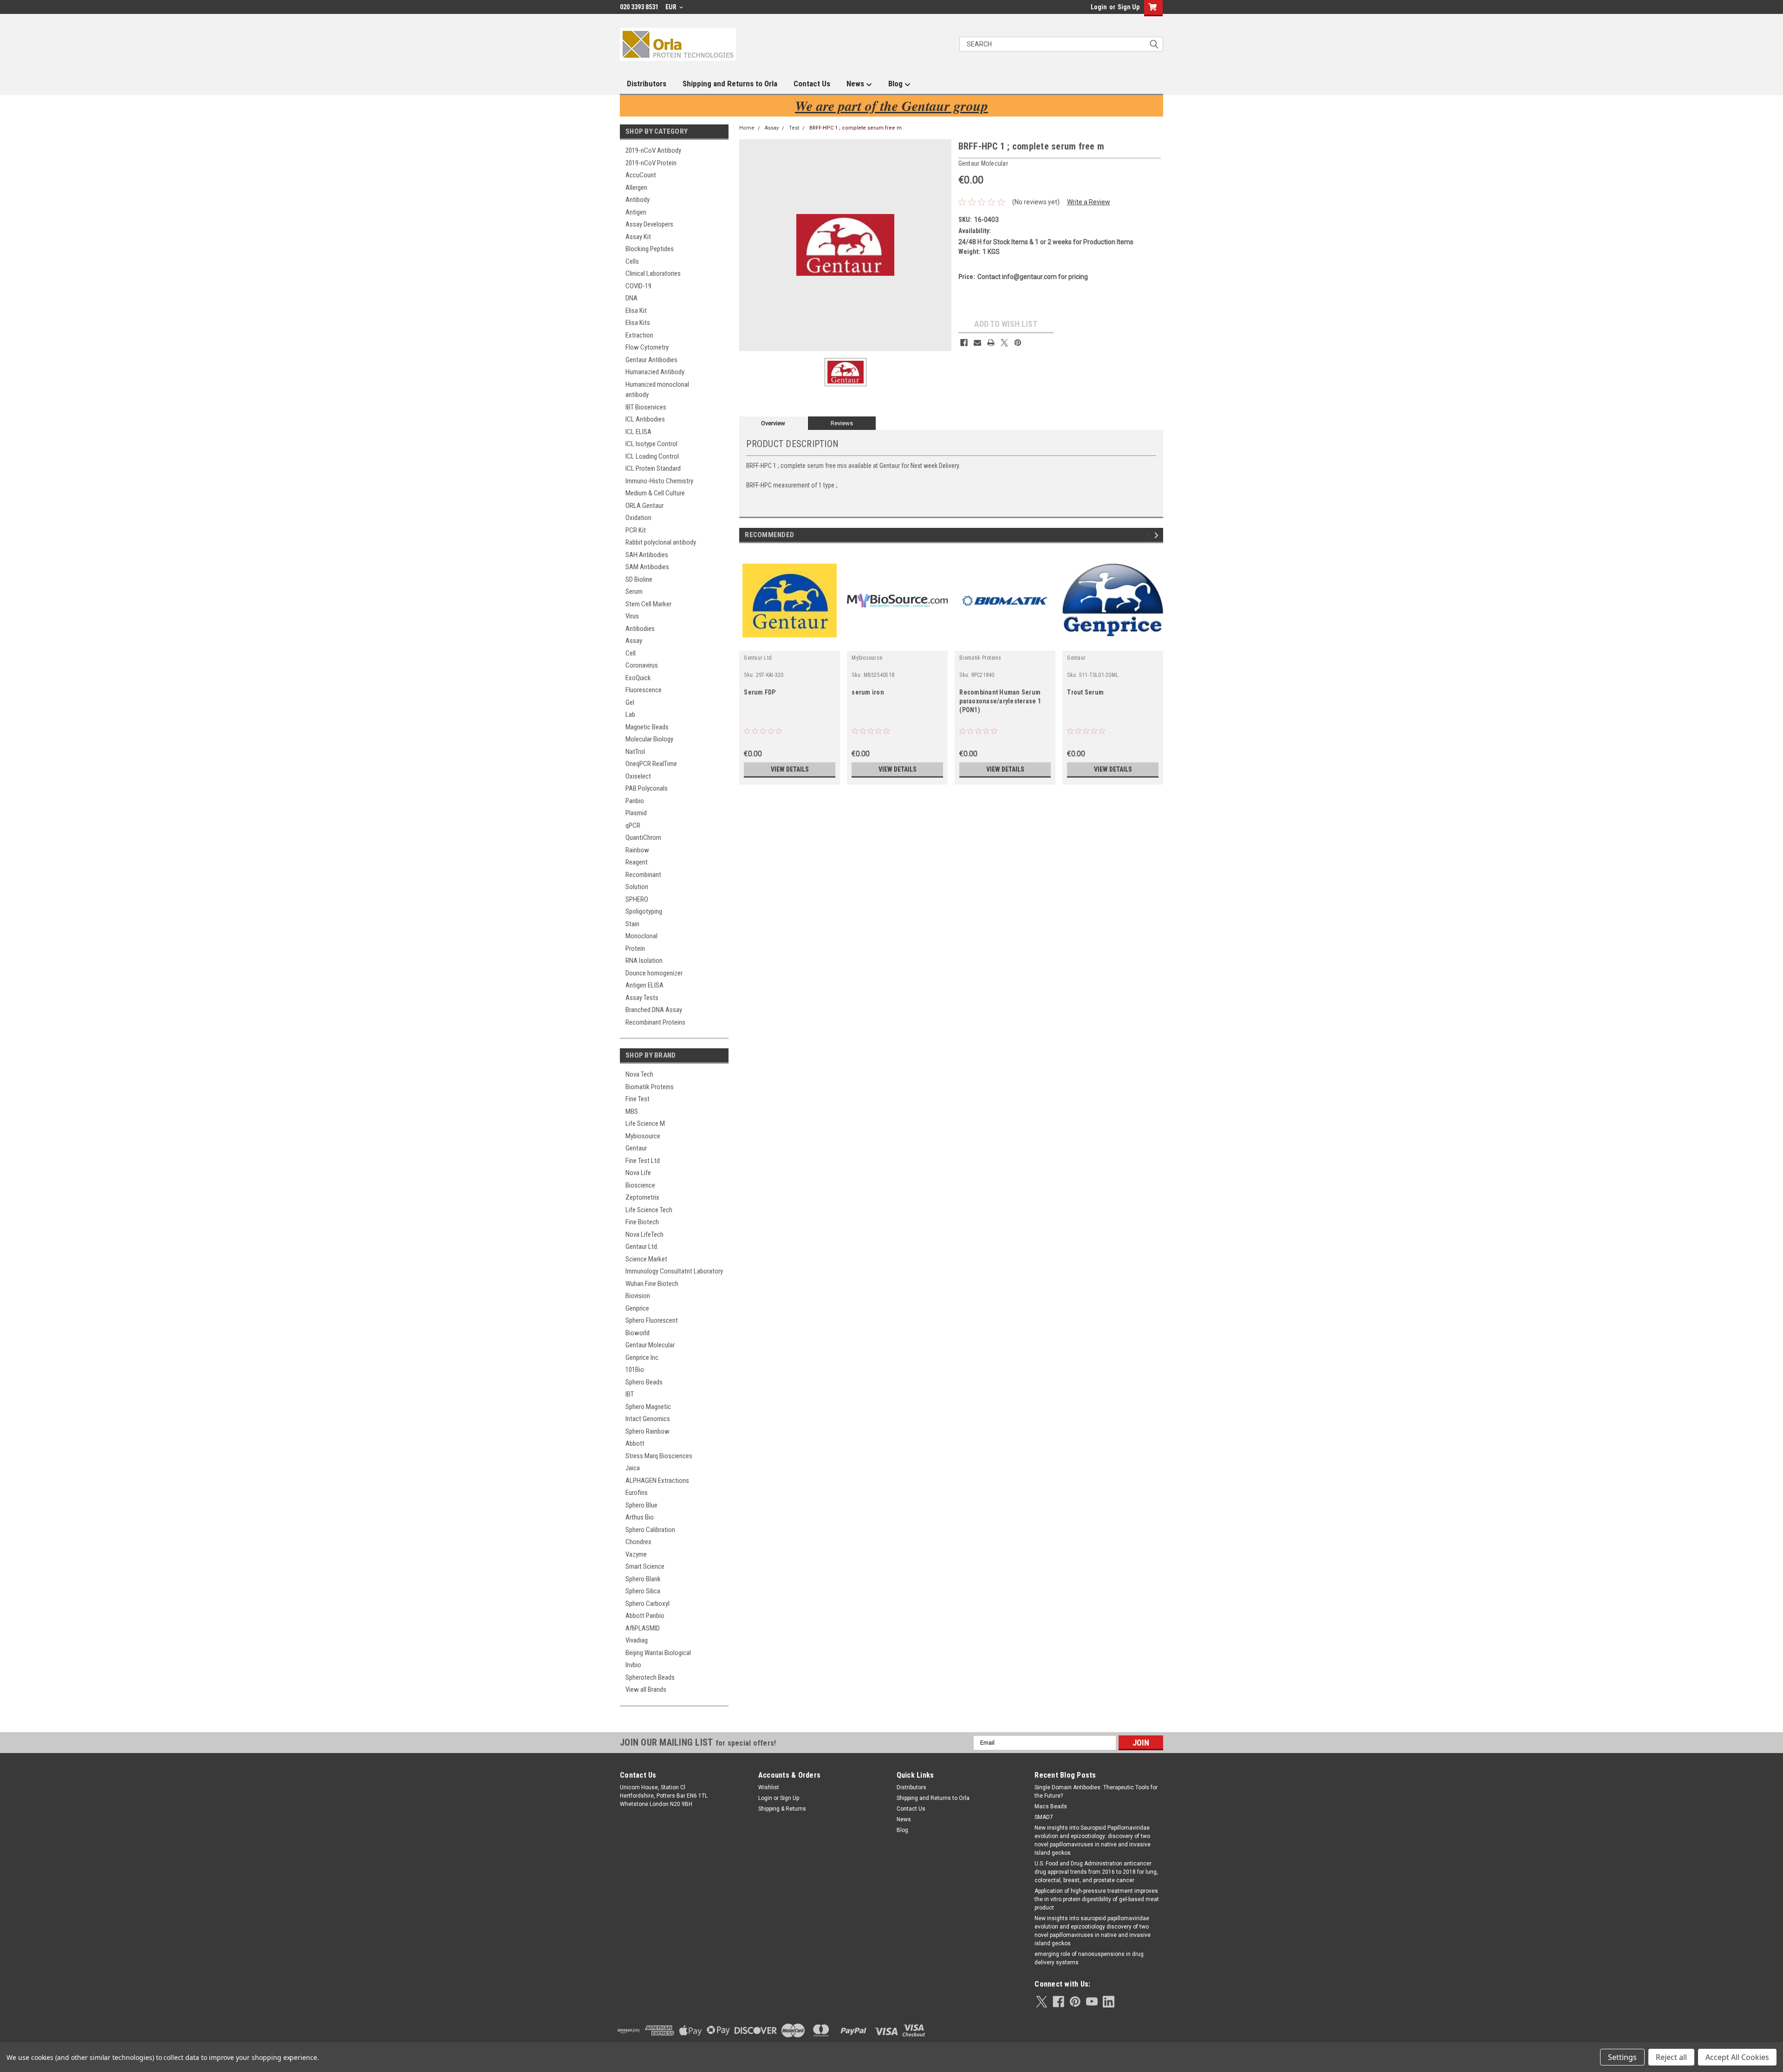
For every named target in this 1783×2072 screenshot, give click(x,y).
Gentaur (636, 1148)
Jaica (633, 1468)
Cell (631, 653)
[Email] (977, 343)
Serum (634, 591)
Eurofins (637, 1493)
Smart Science (645, 1566)
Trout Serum (1085, 692)
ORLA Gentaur (644, 506)
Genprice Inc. (643, 1358)
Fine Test (638, 1099)
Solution (637, 887)
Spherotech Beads (650, 1677)
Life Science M (645, 1124)
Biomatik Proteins (650, 1087)
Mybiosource (643, 1136)
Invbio (633, 1665)
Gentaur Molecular (650, 1345)
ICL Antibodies (645, 419)
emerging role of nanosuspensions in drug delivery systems (1089, 1958)
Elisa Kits (638, 323)
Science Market (646, 1259)
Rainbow (637, 850)
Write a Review (1089, 202)
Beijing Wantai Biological (658, 1653)
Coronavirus (642, 665)
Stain (632, 924)
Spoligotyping (644, 911)
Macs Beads (1051, 1806)
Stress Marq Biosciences (659, 1456)
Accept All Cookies (1737, 2057)
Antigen (636, 212)
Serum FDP (760, 692)
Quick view (790, 644)
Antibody (638, 200)
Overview (773, 423)
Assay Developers (649, 224)
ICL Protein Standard (653, 468)
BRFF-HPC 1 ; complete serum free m (856, 128)
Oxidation (638, 518)
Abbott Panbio (645, 1616)
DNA (631, 298)
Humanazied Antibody (655, 372)
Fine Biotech (642, 1222)
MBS (632, 1111)
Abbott (635, 1443)
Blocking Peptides (650, 249)
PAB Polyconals (647, 788)
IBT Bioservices (646, 407)
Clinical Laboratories (653, 273)
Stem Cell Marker (648, 604)
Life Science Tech (649, 1210)
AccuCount (641, 175)
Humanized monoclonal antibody (657, 390)
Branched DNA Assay (654, 1010)
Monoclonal (641, 936)
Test (794, 128)
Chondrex (638, 1542)
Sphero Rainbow (647, 1431)
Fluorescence (644, 690)
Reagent (637, 862)
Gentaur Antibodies (651, 360)
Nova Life (638, 1173)
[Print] (991, 343)
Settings (1622, 2057)
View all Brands (646, 1689)
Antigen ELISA (644, 985)
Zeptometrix (642, 1197)
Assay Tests (642, 998)
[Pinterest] (1018, 343)
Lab (630, 714)
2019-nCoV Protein (651, 163)
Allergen (636, 188)
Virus (632, 616)
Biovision (638, 1296)
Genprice (637, 1308)
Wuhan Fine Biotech (652, 1284)
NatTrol (635, 752)
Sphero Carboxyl (647, 1604)
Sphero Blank (643, 1579)
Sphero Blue (641, 1505)
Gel (630, 702)
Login (1099, 7)
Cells (632, 261)
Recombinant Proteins (655, 1022)
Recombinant (643, 875)
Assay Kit (638, 237)
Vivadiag (637, 1640)
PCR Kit (636, 530)
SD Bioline (639, 579)
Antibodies (640, 629)
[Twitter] (1004, 343)
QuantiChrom (643, 838)
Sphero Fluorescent (652, 1320)
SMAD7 (1044, 1817)
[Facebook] (964, 343)
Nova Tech (639, 1074)
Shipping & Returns (782, 1809)
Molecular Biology (649, 739)
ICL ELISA (638, 432)
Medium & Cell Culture (655, 493)
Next (1158, 536)
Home (747, 128)
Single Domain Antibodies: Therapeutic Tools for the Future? (1096, 1792)
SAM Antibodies (647, 567)
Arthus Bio (640, 1517)
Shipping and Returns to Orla (730, 84)
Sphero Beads (644, 1382)
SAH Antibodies (647, 555)
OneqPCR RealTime (651, 764)
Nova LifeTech (644, 1234)
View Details (790, 769)
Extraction (639, 335)
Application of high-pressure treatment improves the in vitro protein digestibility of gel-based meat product (1097, 1899)
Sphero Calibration (650, 1530)
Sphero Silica (643, 1591)
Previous (1149, 536)
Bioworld (638, 1333)
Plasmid (636, 813)
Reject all (1671, 2057)
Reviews (842, 423)
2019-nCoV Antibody (653, 150)
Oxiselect (638, 776)
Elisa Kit (636, 311)
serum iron (868, 692)
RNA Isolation (644, 961)
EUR (672, 7)
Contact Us (812, 84)
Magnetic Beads (647, 727)
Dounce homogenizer (654, 973)
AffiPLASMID (643, 1628)
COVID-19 (638, 286)
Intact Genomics (648, 1419)
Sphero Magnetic (648, 1407)
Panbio (635, 801)
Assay (634, 641)
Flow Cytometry (647, 347)
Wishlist (769, 1787)
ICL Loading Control (652, 456)
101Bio (635, 1370)
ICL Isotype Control (651, 444)
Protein (635, 948)
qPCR (633, 825)
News (856, 84)
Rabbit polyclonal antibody (661, 542)
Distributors (647, 84)
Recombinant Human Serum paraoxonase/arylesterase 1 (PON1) (1000, 701)
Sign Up (1129, 7)
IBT (630, 1394)
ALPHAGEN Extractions (657, 1481)
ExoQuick (638, 678)
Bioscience (640, 1185)
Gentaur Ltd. (642, 1247)
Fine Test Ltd (643, 1161)
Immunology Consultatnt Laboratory (674, 1271)
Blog (896, 84)
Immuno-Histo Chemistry (659, 481)
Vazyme (636, 1554)
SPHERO (637, 899)
